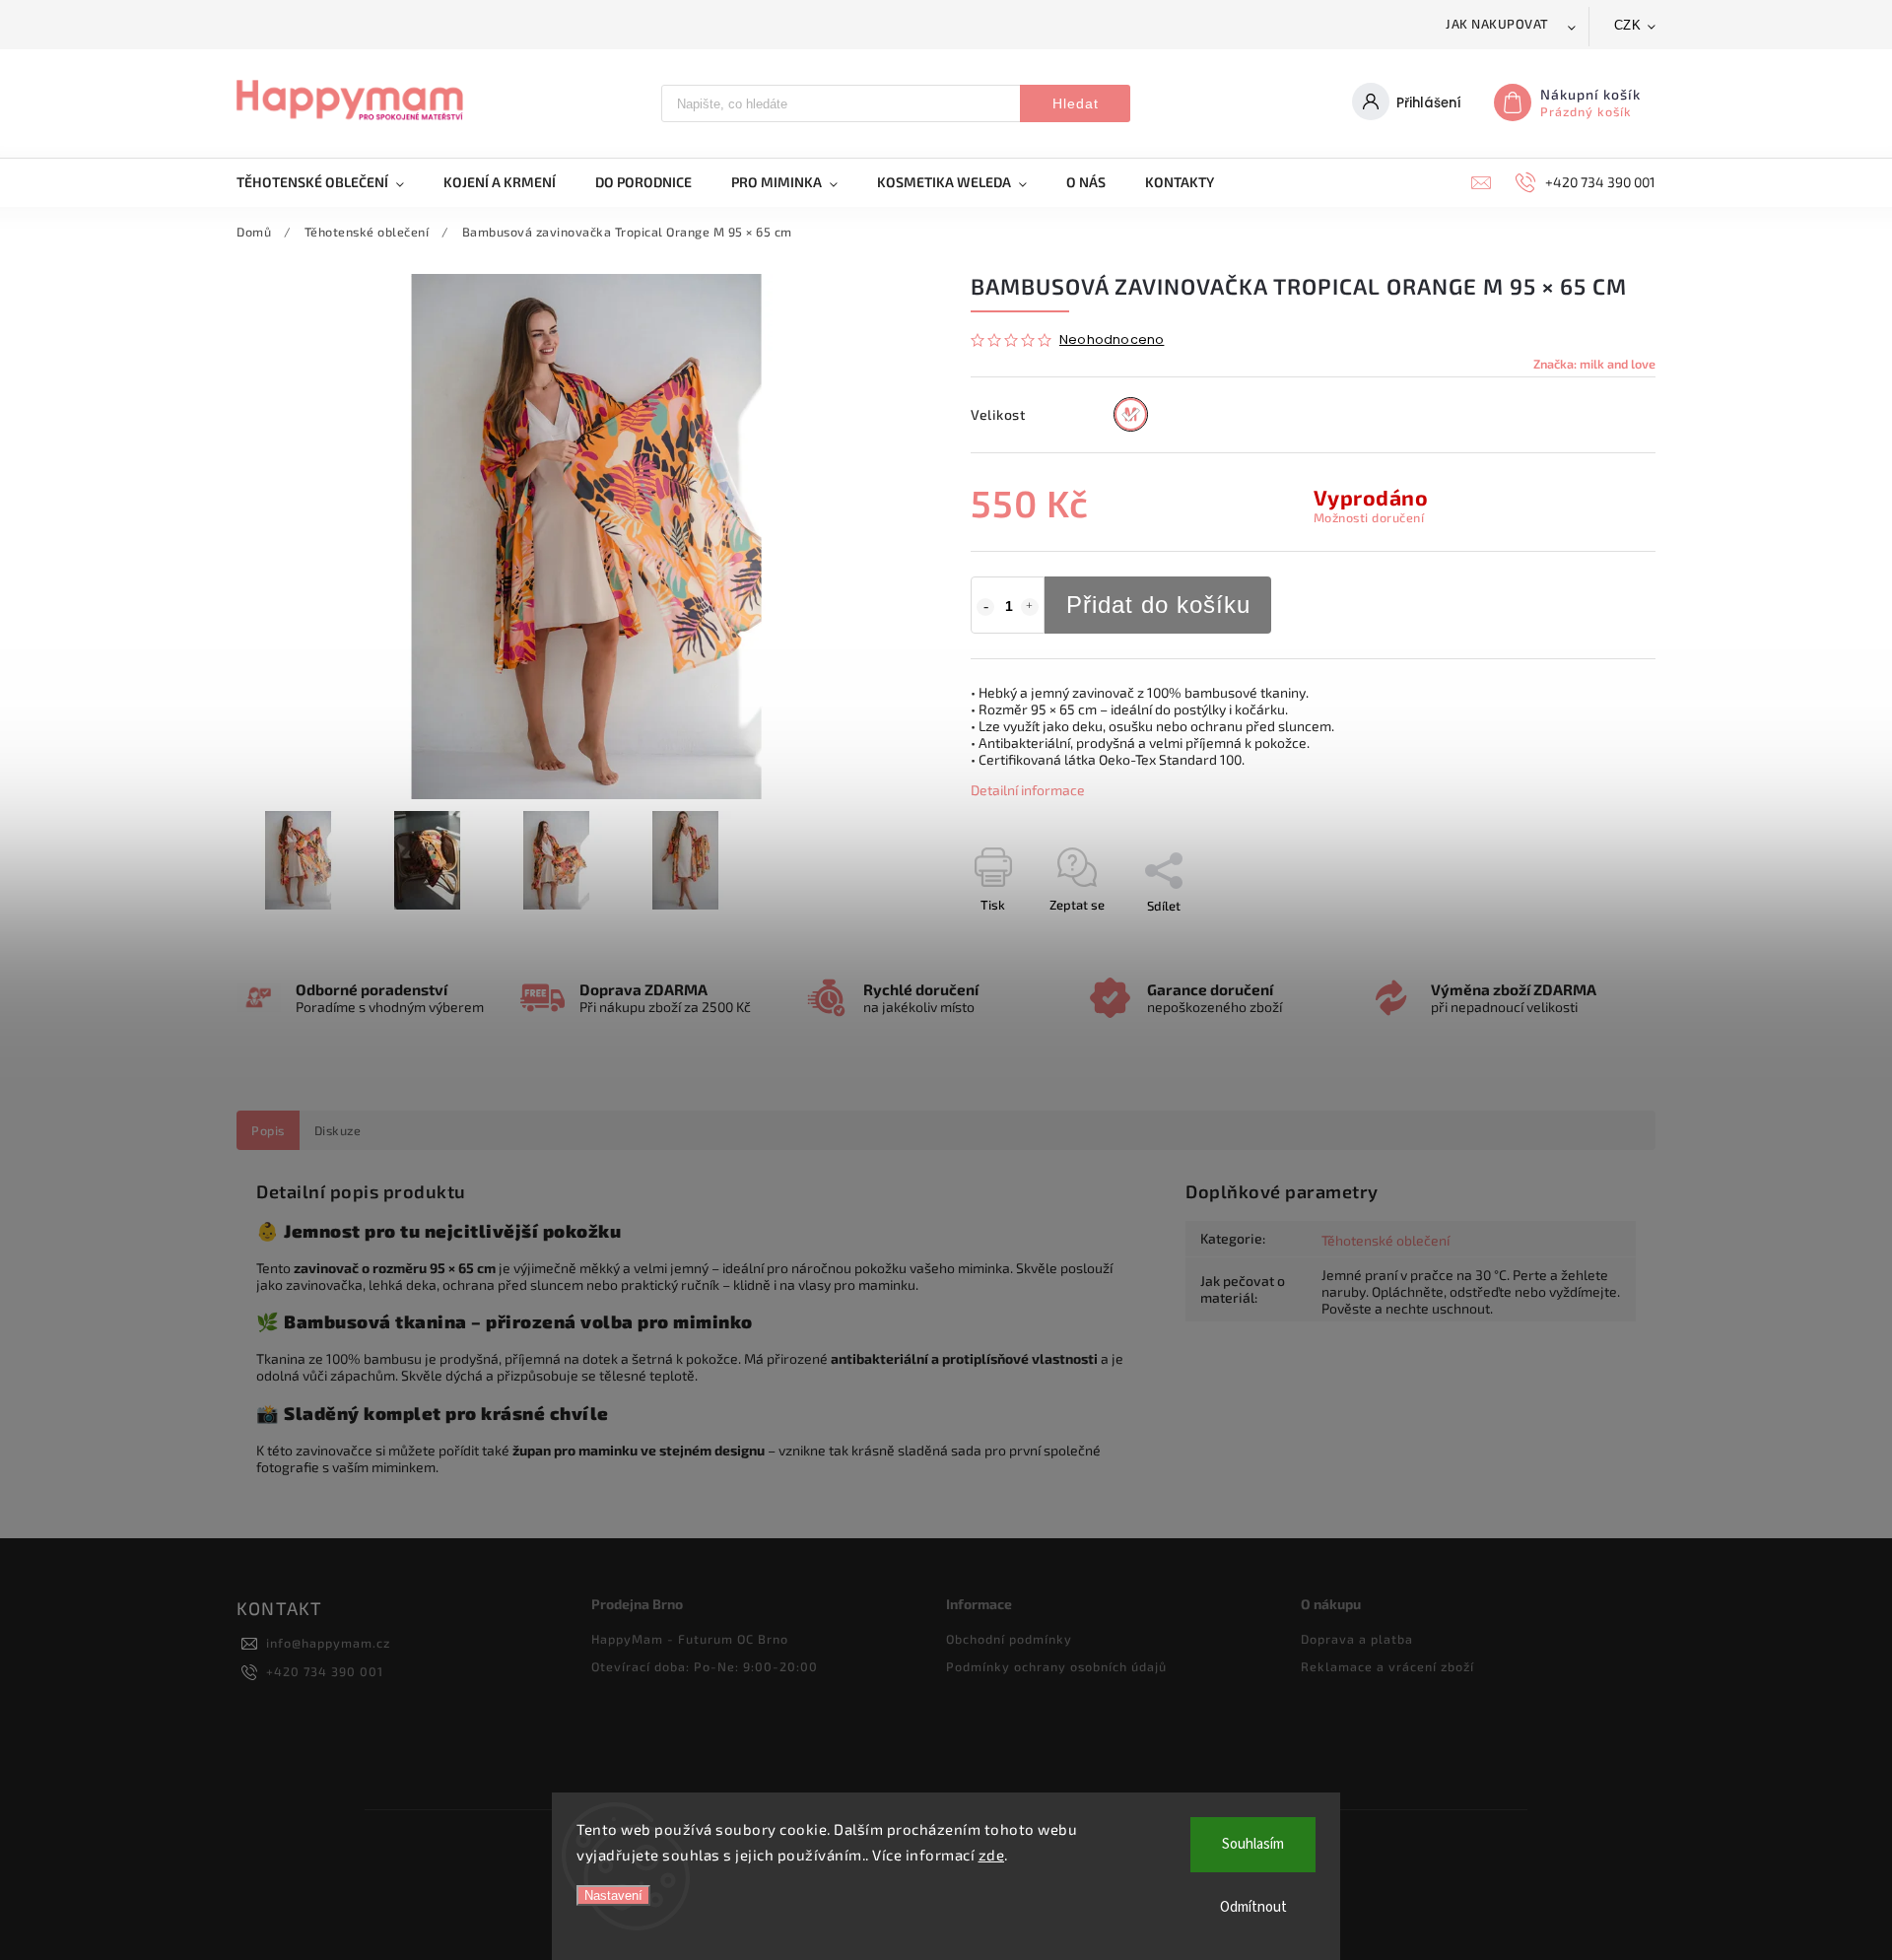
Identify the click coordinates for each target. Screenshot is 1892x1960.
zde (992, 1855)
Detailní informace (1028, 790)
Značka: (1594, 364)
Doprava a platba (1357, 1639)
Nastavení (613, 1895)
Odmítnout (1253, 1907)
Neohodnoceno (1112, 340)
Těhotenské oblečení (1385, 1240)
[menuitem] (330, 182)
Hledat (1076, 103)
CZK (1628, 25)
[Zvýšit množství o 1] (1030, 607)
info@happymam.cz (328, 1643)
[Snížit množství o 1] (985, 607)
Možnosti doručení (1369, 517)
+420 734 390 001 (325, 1671)
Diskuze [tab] (338, 1130)
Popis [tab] (268, 1130)
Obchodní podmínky (1009, 1639)
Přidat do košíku (1158, 605)
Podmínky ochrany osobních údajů (1056, 1666)
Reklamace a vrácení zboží (1387, 1666)
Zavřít (1593, 940)
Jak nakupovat (1497, 24)
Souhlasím (1253, 1844)
